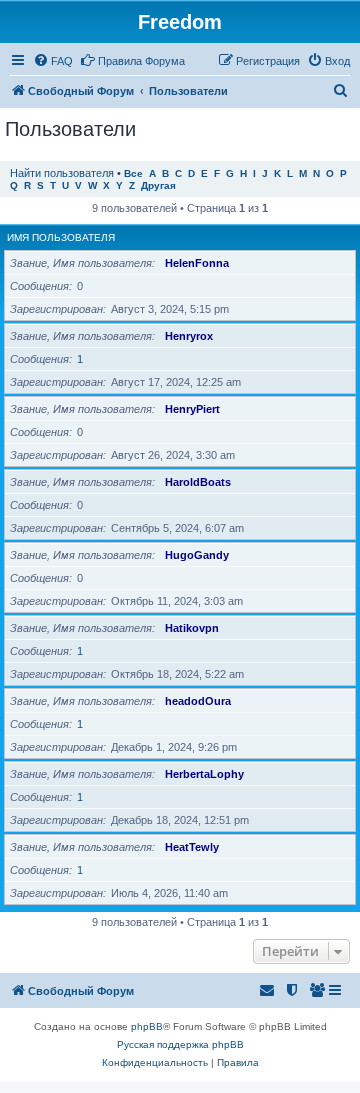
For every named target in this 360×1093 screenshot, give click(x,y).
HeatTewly (192, 847)
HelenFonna (197, 263)
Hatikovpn (192, 628)
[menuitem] (53, 61)
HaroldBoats (198, 482)
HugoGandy (197, 555)
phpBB (147, 1026)
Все (133, 173)
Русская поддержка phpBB (180, 1044)
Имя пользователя (61, 237)
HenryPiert (192, 409)
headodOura (198, 701)
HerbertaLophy (204, 774)
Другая (158, 185)
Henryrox (189, 336)
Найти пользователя (62, 173)
